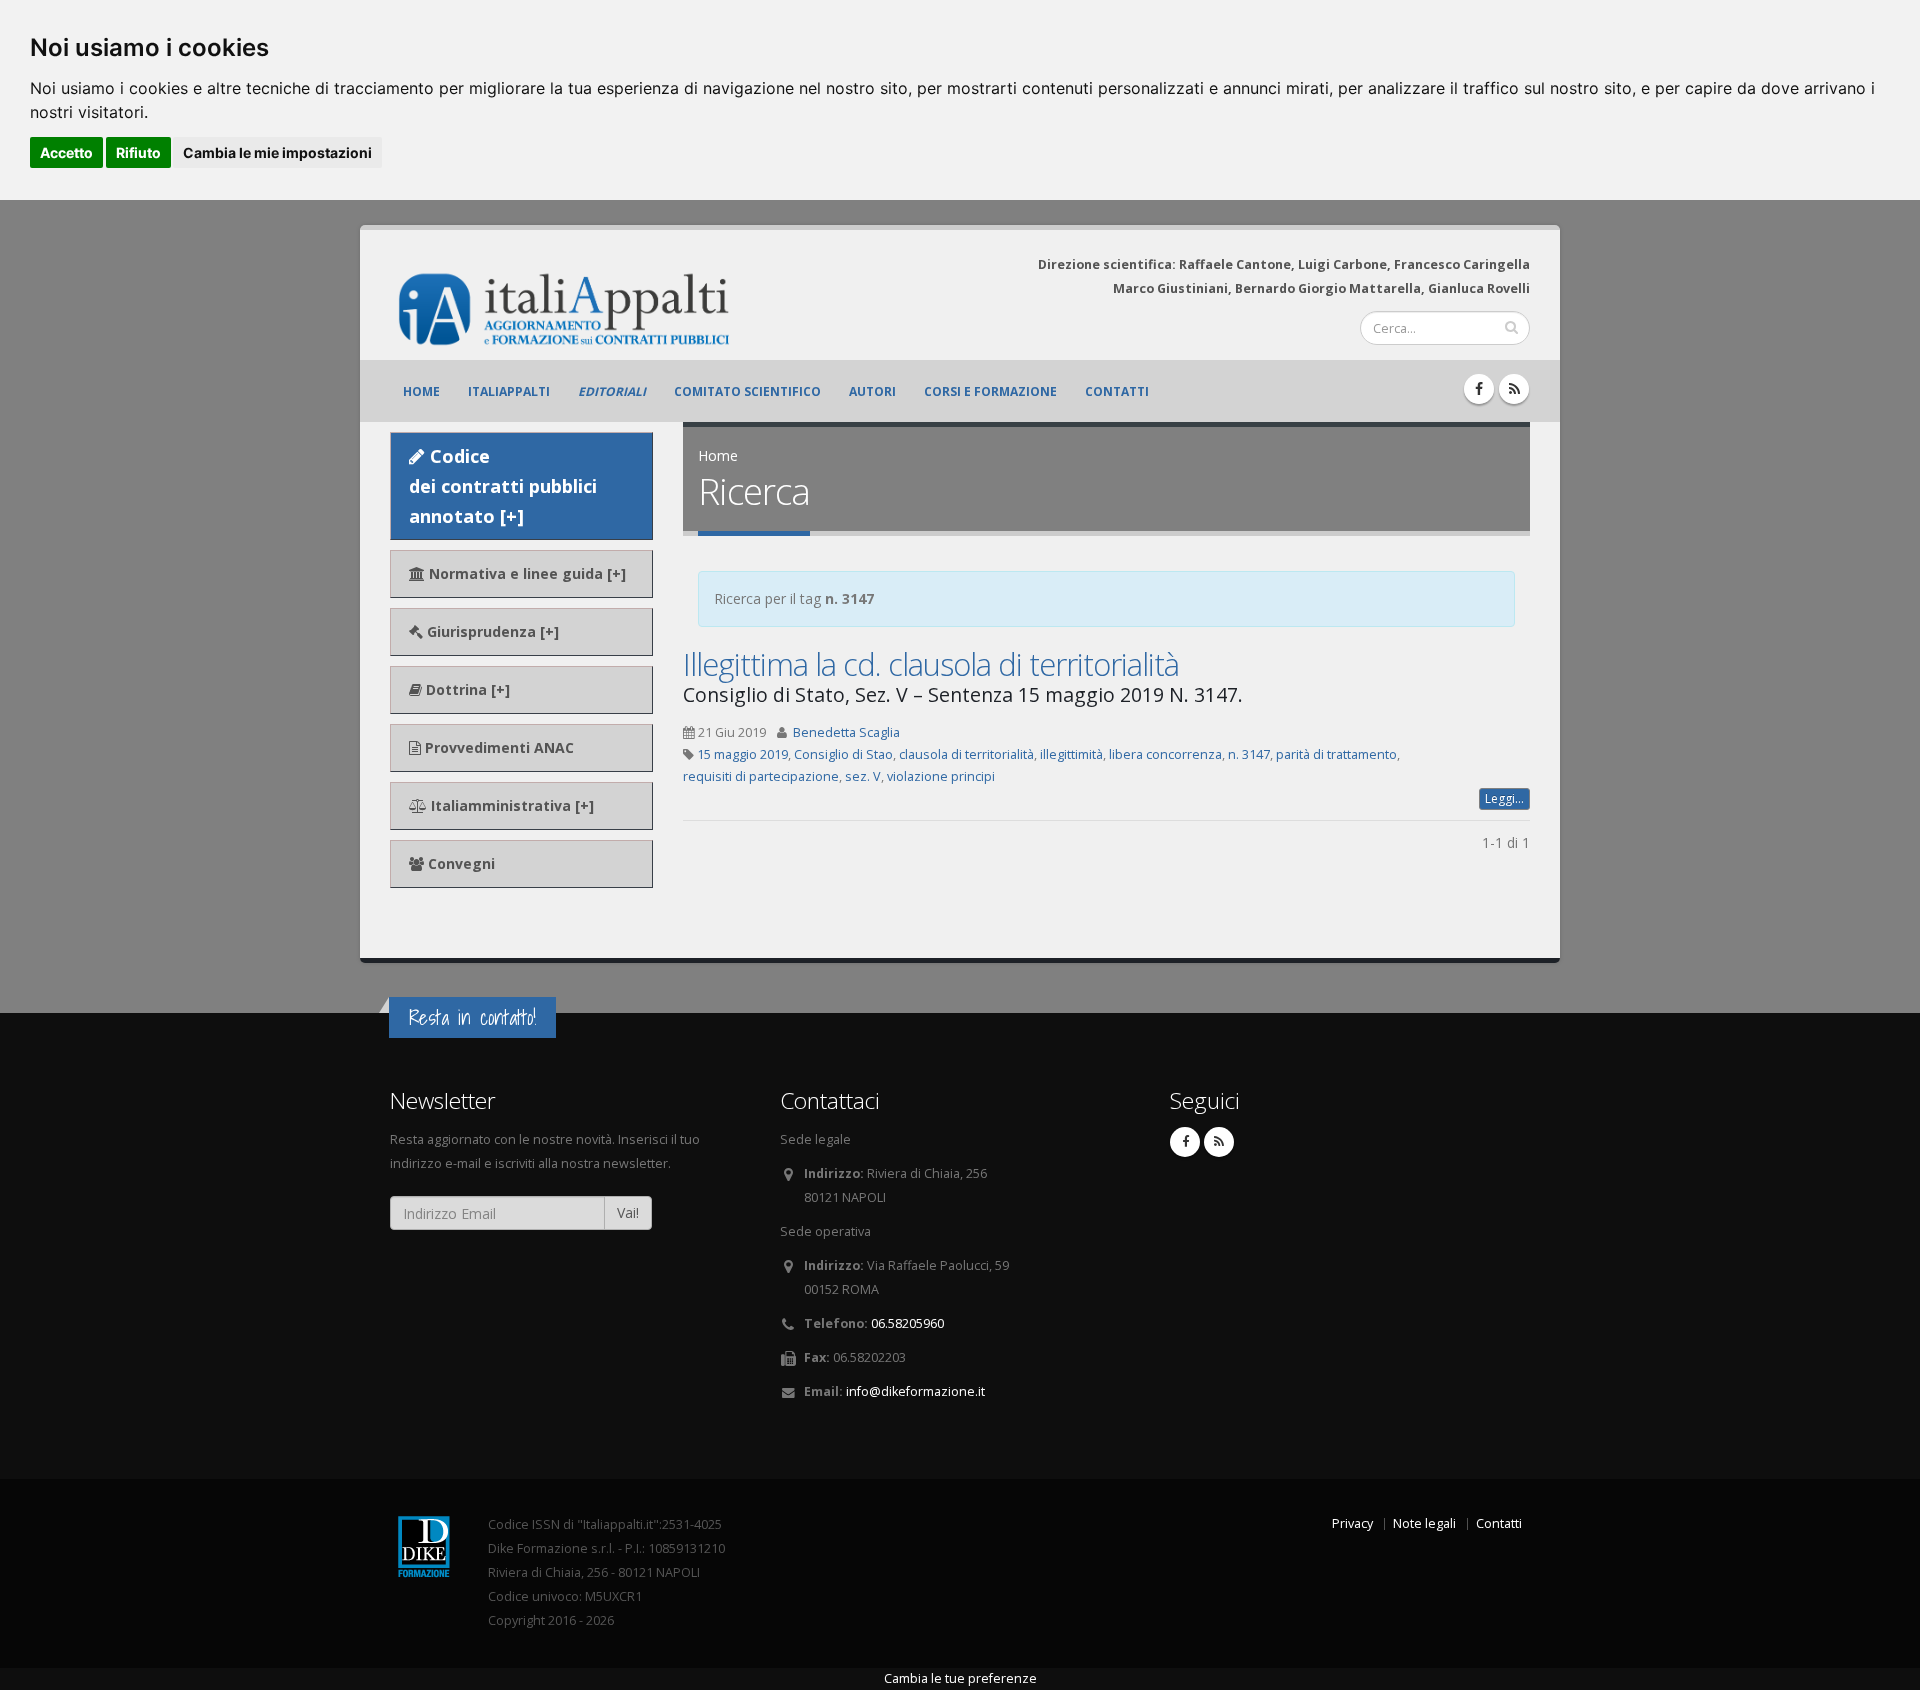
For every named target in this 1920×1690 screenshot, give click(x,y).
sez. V (863, 776)
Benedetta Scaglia (846, 732)
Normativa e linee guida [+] (525, 573)
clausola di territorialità (966, 754)
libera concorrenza (1165, 754)
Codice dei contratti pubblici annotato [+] (503, 486)
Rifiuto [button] (138, 152)
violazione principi (941, 776)
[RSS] (1514, 389)
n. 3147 (1249, 754)
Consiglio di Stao (843, 754)
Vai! (628, 1212)
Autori (872, 391)
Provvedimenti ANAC (497, 747)
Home (421, 391)
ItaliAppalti (509, 391)
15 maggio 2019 (742, 754)
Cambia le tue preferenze (960, 1678)
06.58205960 (907, 1323)
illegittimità (1071, 754)
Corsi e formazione (990, 391)
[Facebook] (1479, 389)
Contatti (1117, 391)
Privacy (1352, 1523)
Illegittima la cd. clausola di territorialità (931, 664)
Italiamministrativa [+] (510, 805)
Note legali (1424, 1523)
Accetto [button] (66, 152)
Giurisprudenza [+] (491, 631)
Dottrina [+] (466, 689)
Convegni (459, 863)
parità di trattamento (1336, 754)
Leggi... (1504, 798)
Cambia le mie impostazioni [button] (277, 152)
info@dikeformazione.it (915, 1391)
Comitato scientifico (747, 391)
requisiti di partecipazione (761, 776)
